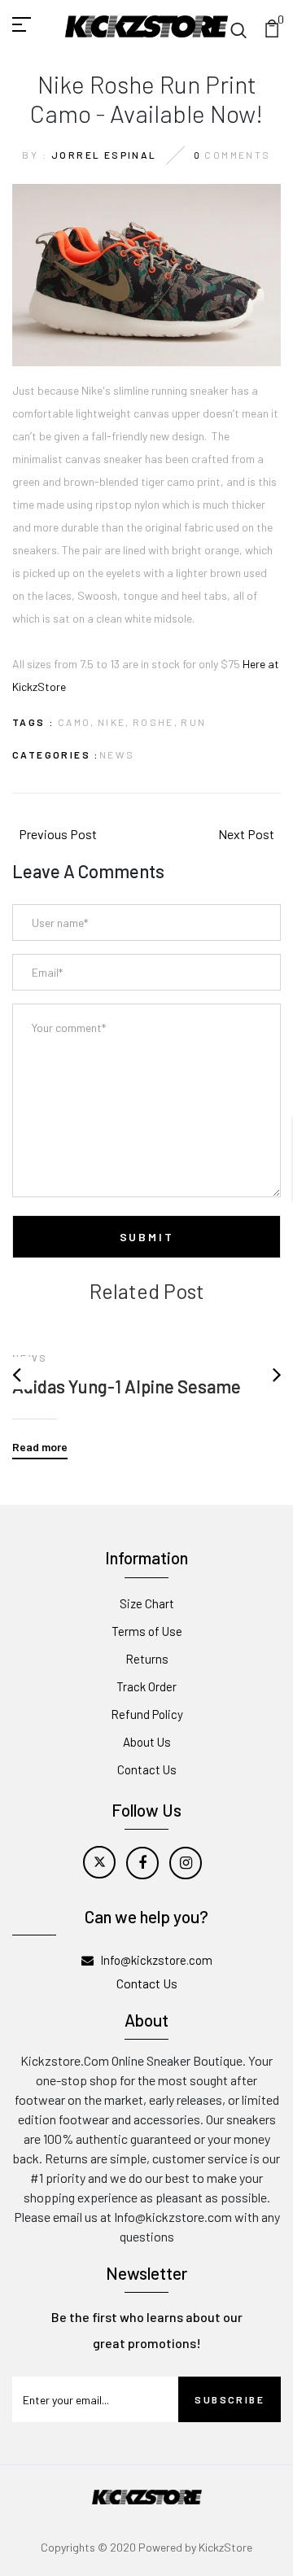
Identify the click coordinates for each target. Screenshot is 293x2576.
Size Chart (147, 1603)
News (117, 754)
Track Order (146, 1686)
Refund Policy (147, 1714)
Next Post (246, 834)
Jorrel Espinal (104, 155)
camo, (77, 722)
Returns (147, 1659)
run (193, 722)
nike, (114, 722)
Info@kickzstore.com (156, 1960)
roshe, (155, 722)
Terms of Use (147, 1631)
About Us (147, 1742)
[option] (146, 1381)
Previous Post (58, 834)
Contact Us (147, 1769)
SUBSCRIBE (230, 2399)
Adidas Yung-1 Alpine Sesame (127, 1386)
